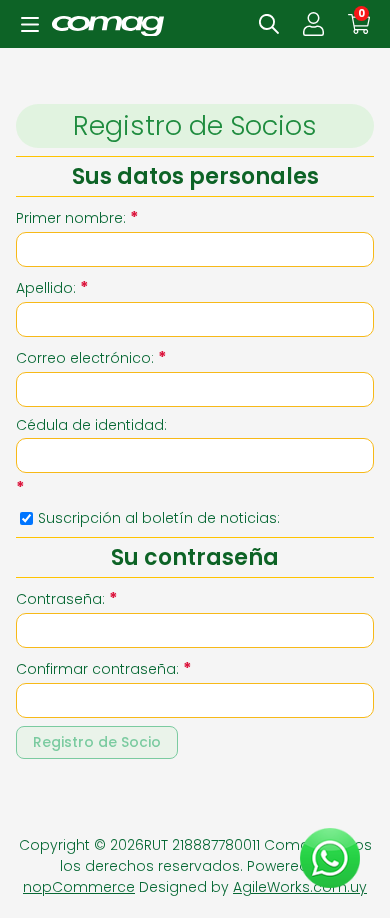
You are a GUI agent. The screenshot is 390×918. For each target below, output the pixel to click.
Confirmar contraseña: (97, 669)
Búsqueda (269, 24)
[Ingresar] (313, 24)
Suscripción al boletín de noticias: (159, 518)
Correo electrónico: (85, 358)
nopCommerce (79, 887)
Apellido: (46, 288)
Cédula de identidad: (91, 425)
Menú (30, 24)
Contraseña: (60, 599)
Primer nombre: (71, 218)
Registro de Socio (97, 742)
